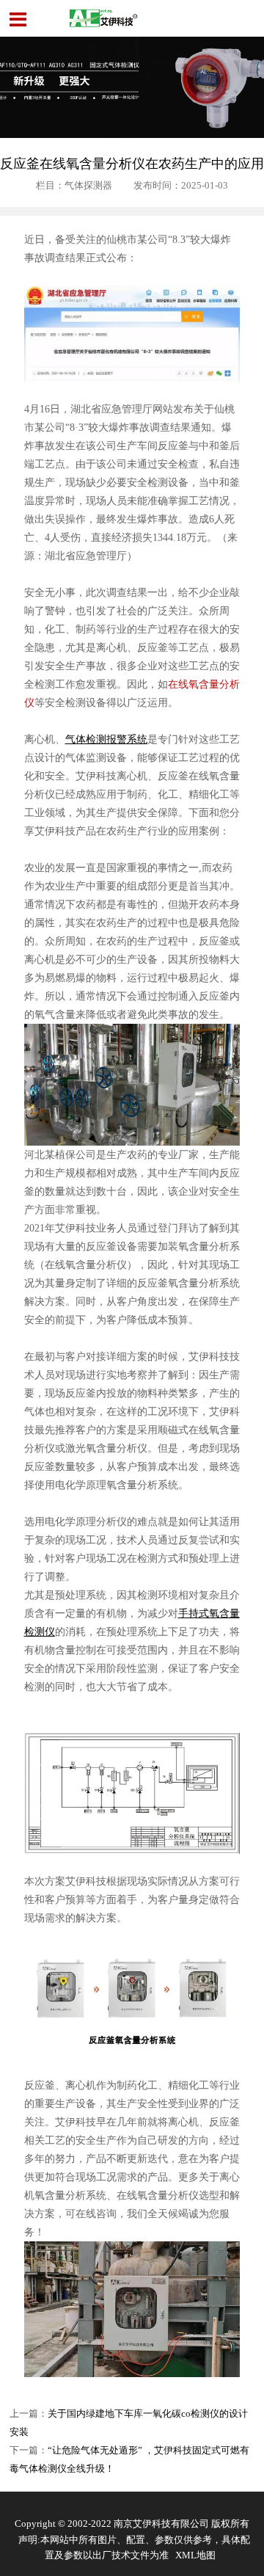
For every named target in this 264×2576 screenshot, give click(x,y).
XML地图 (195, 2555)
